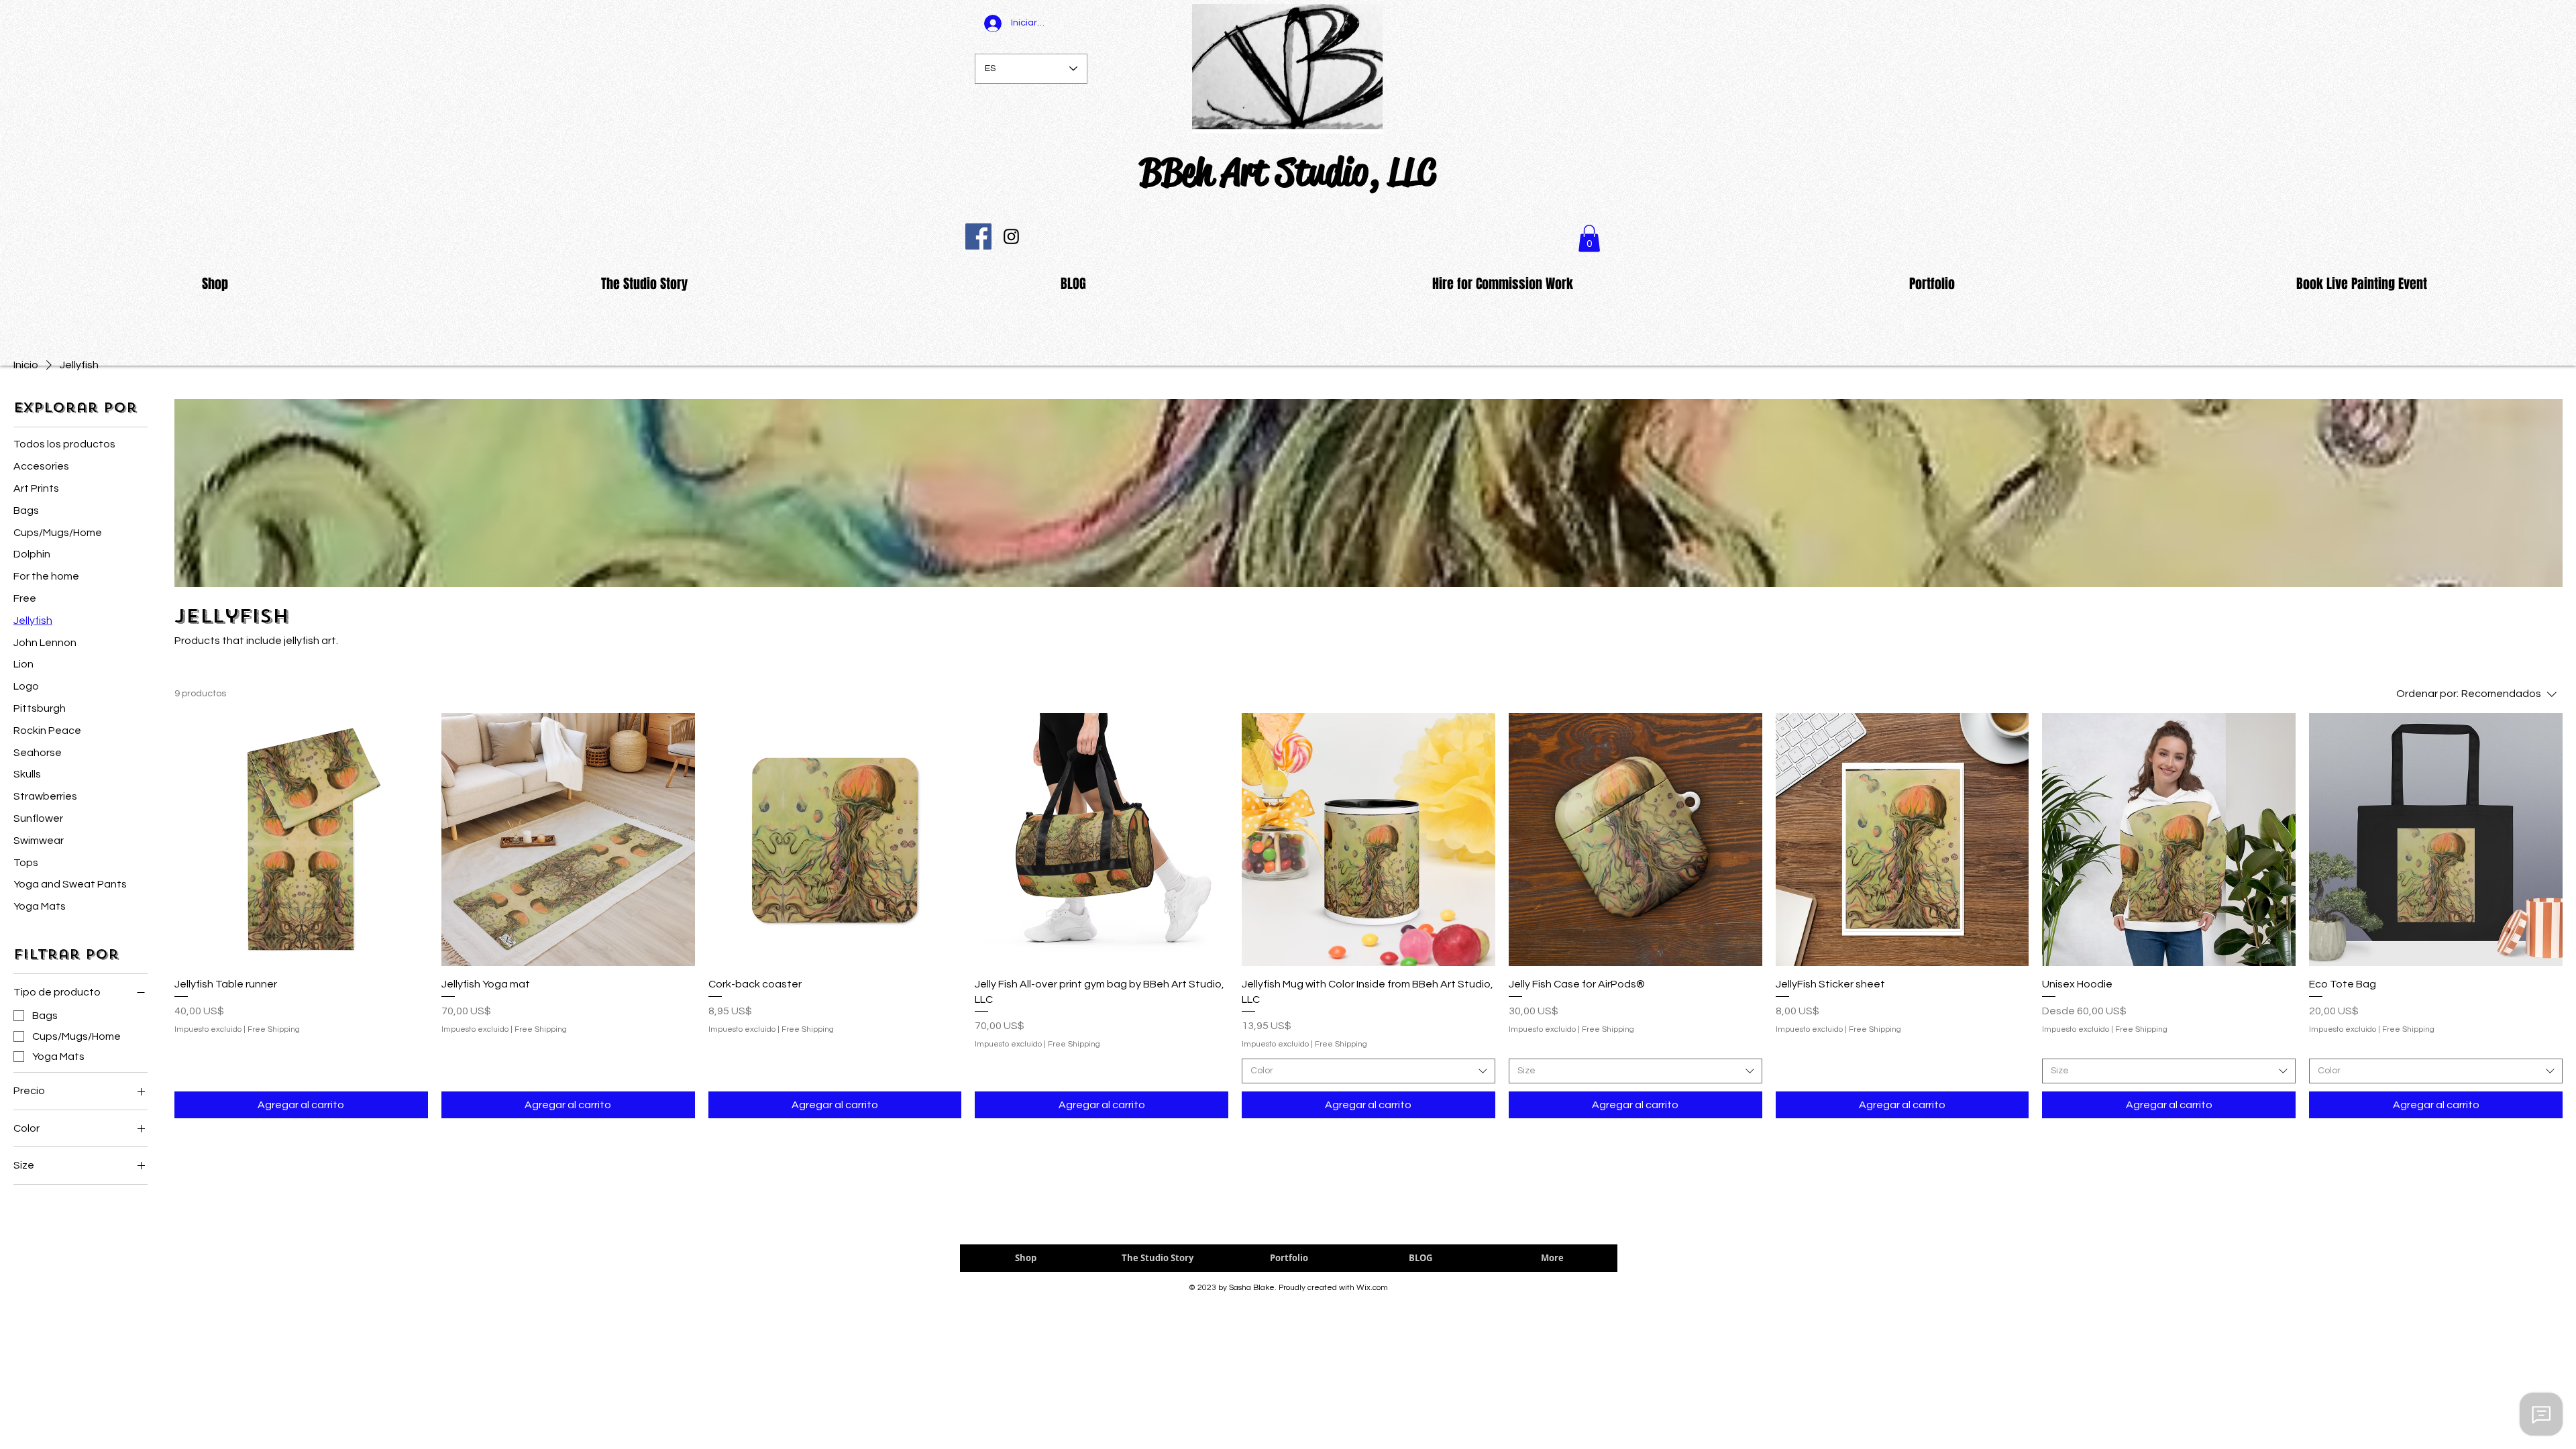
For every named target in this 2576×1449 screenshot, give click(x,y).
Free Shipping (274, 1029)
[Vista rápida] (301, 840)
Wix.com (1372, 1288)
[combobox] (1368, 1071)
